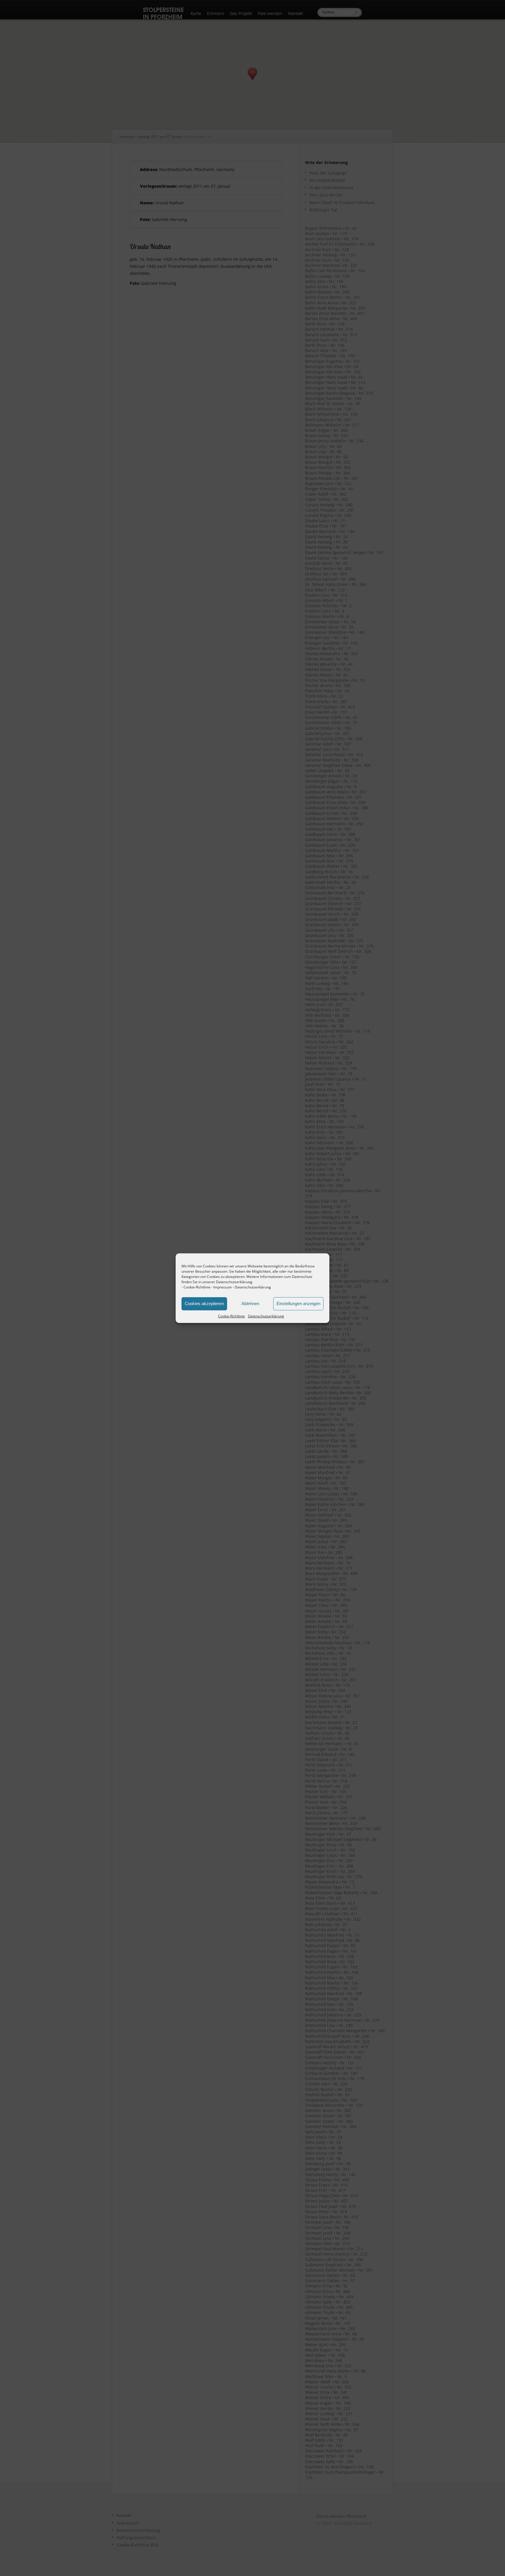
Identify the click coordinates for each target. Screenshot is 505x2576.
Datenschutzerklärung (253, 1287)
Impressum (223, 1287)
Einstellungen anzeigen (298, 1303)
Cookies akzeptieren (204, 1303)
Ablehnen (250, 1303)
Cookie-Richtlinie (197, 1287)
